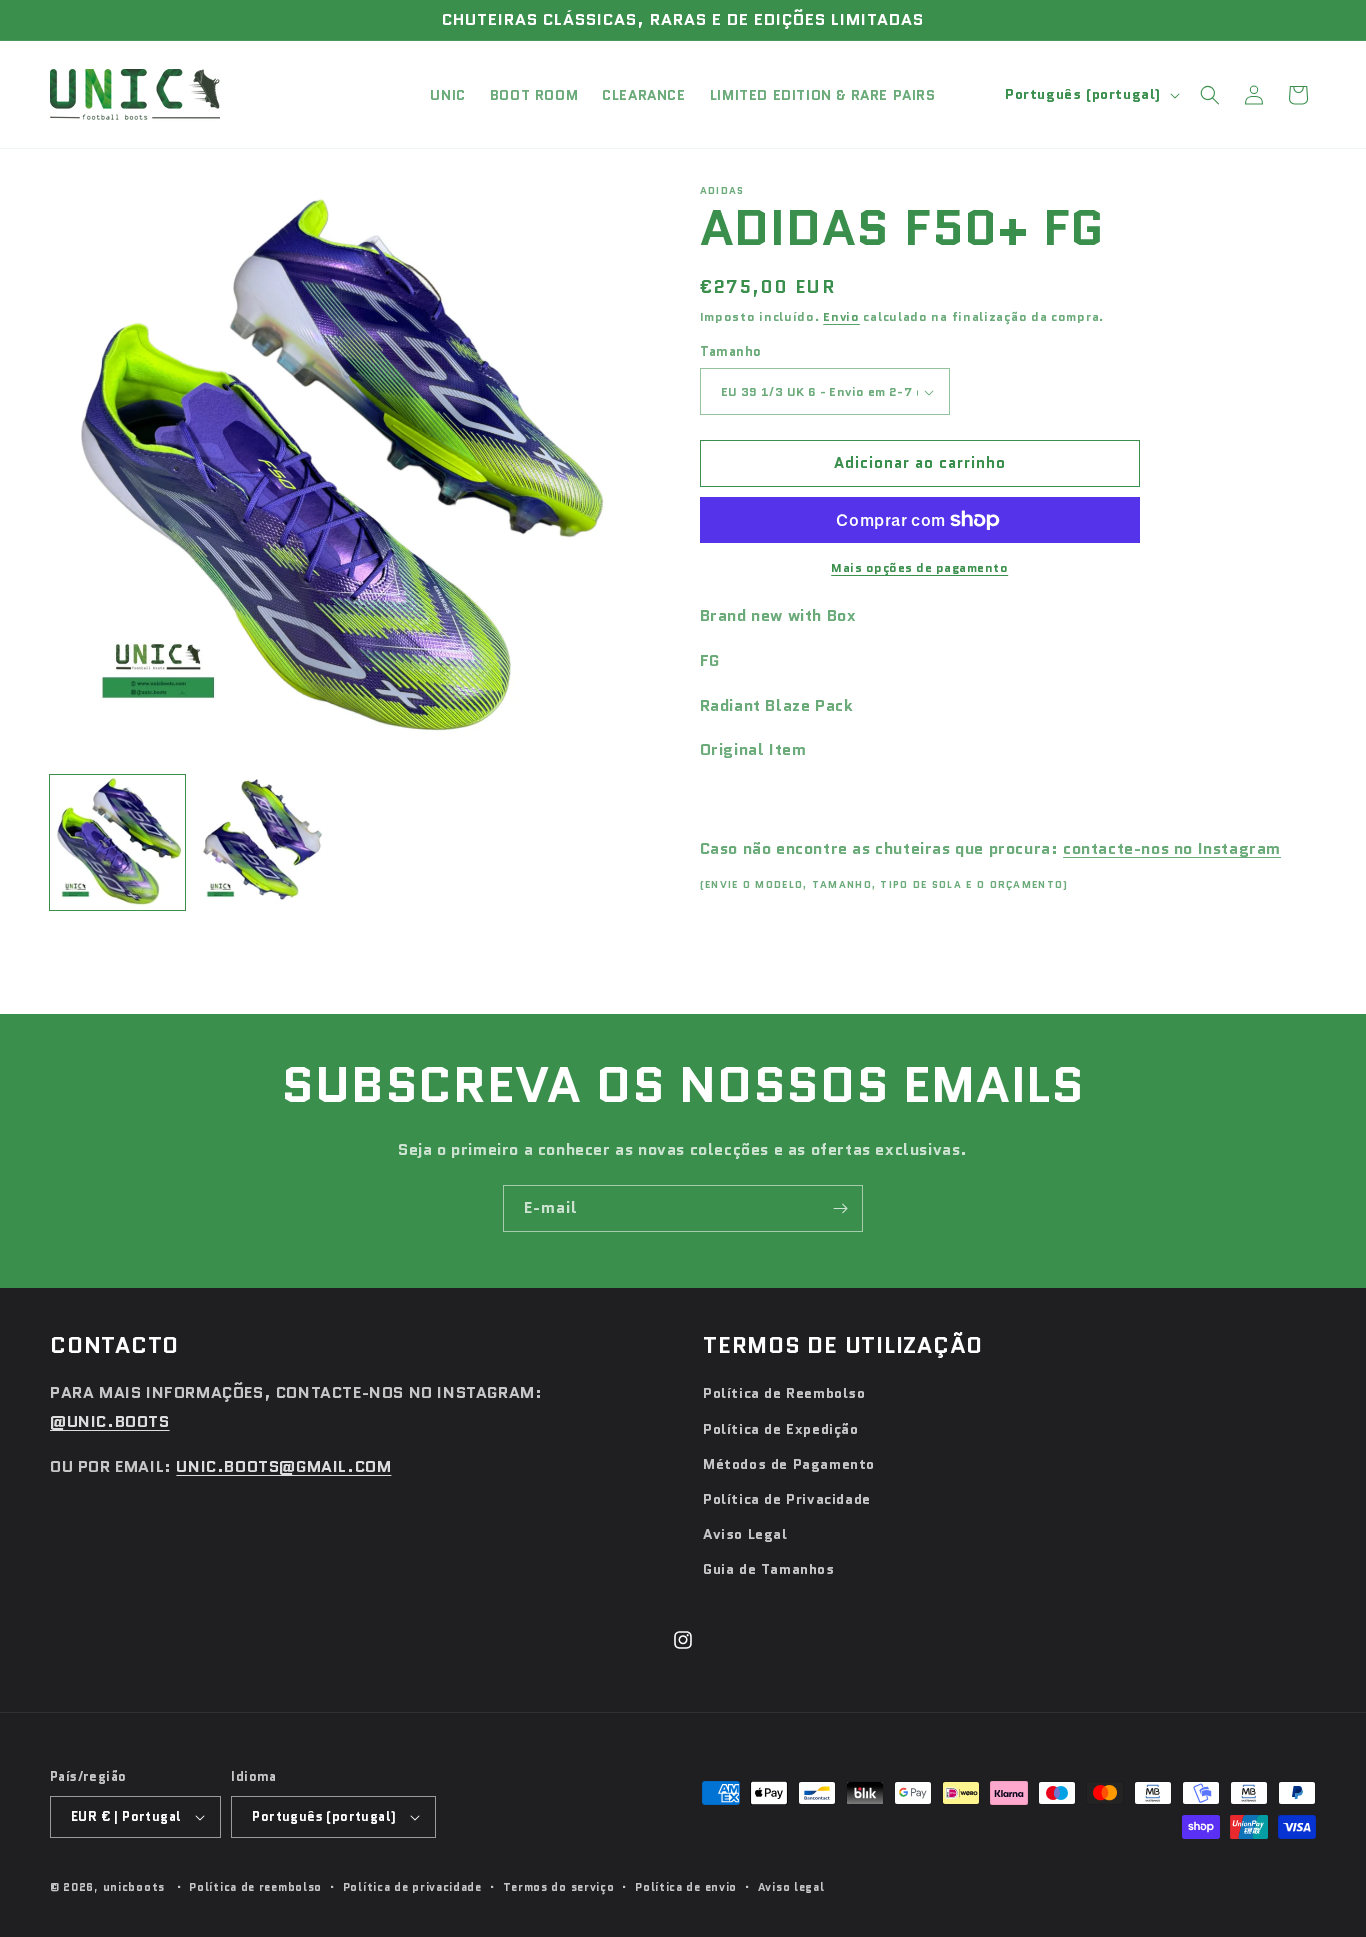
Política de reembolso (255, 1887)
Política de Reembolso (784, 1393)
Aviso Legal (745, 1534)
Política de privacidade (412, 1887)
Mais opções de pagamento (919, 567)
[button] (1210, 95)
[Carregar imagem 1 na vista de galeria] (117, 842)
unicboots (134, 1887)
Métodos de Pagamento (789, 1464)
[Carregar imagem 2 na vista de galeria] (262, 842)
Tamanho (731, 352)
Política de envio (686, 1887)
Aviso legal (791, 1887)
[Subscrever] (840, 1208)
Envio (841, 316)
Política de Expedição (781, 1429)
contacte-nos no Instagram (1172, 848)
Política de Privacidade (787, 1499)
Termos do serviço (559, 1887)
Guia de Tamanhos (769, 1569)
